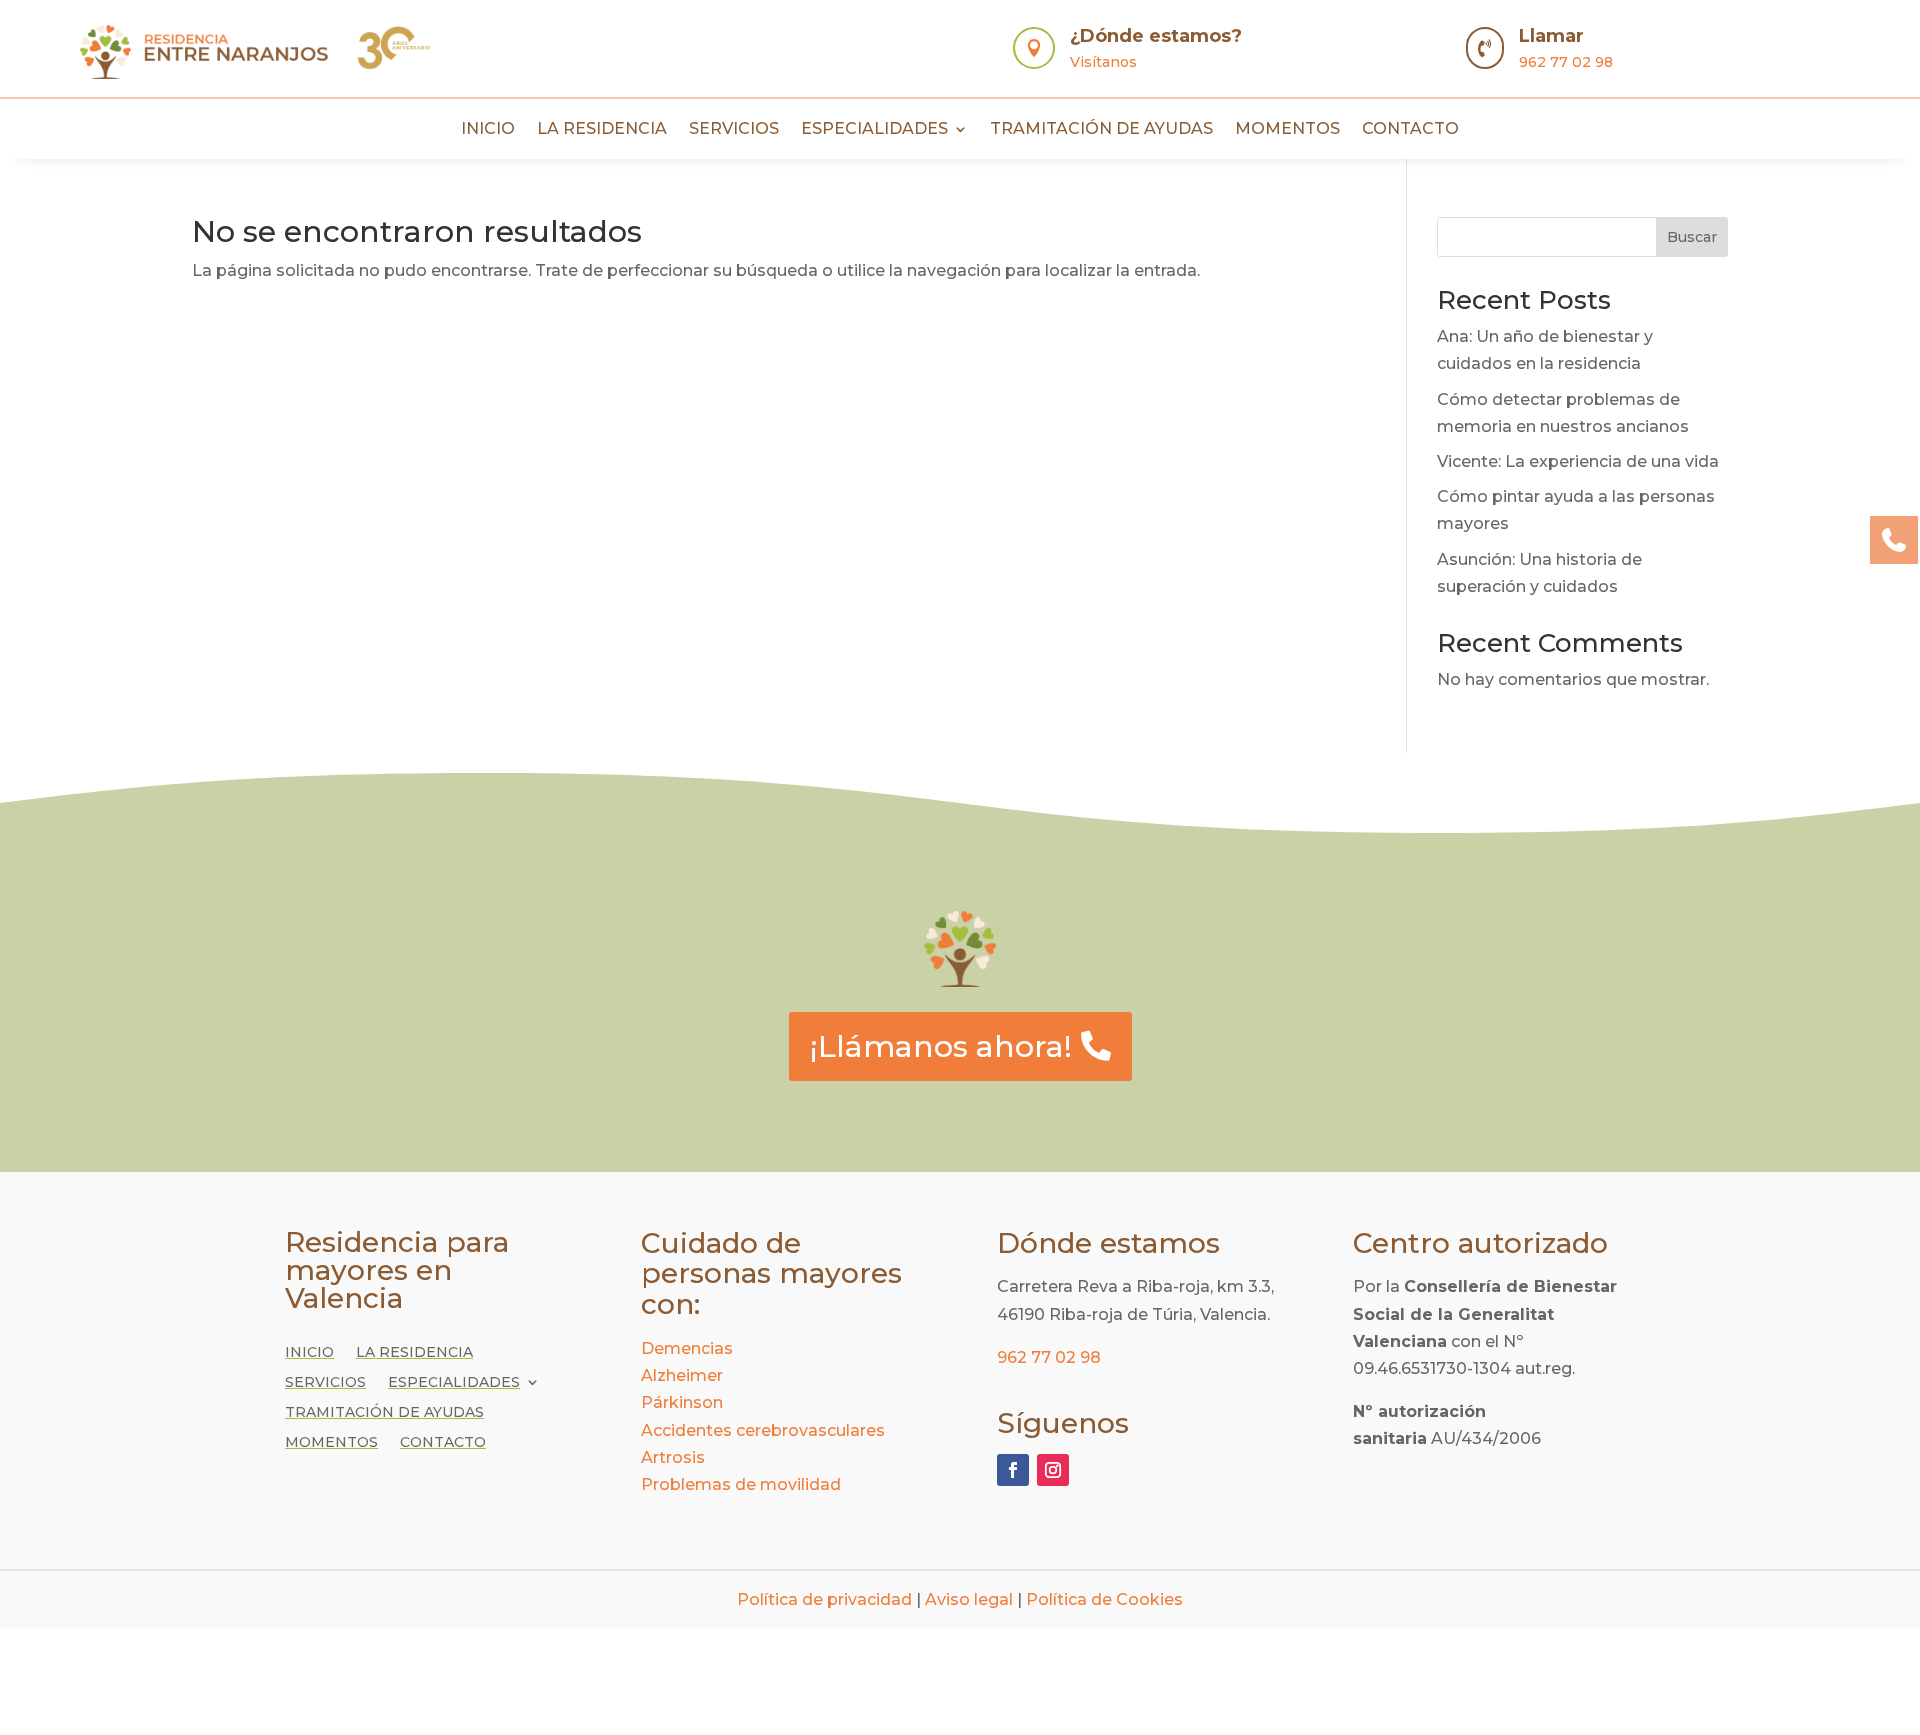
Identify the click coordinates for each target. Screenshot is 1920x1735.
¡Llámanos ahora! (941, 1046)
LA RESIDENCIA (602, 130)
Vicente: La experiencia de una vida (1578, 461)
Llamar (1551, 36)
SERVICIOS (734, 130)
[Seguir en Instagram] (1053, 1470)
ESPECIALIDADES (874, 130)
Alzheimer (682, 1375)
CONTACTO (1410, 130)
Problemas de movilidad (741, 1484)
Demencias (687, 1348)
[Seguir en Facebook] (1013, 1470)
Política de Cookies (1104, 1599)
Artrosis (673, 1457)
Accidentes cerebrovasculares (763, 1430)
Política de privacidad (824, 1599)
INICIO (488, 130)
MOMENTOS (1287, 130)
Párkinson (682, 1402)
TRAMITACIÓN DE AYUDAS (1101, 130)
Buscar (1692, 237)
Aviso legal (969, 1599)
